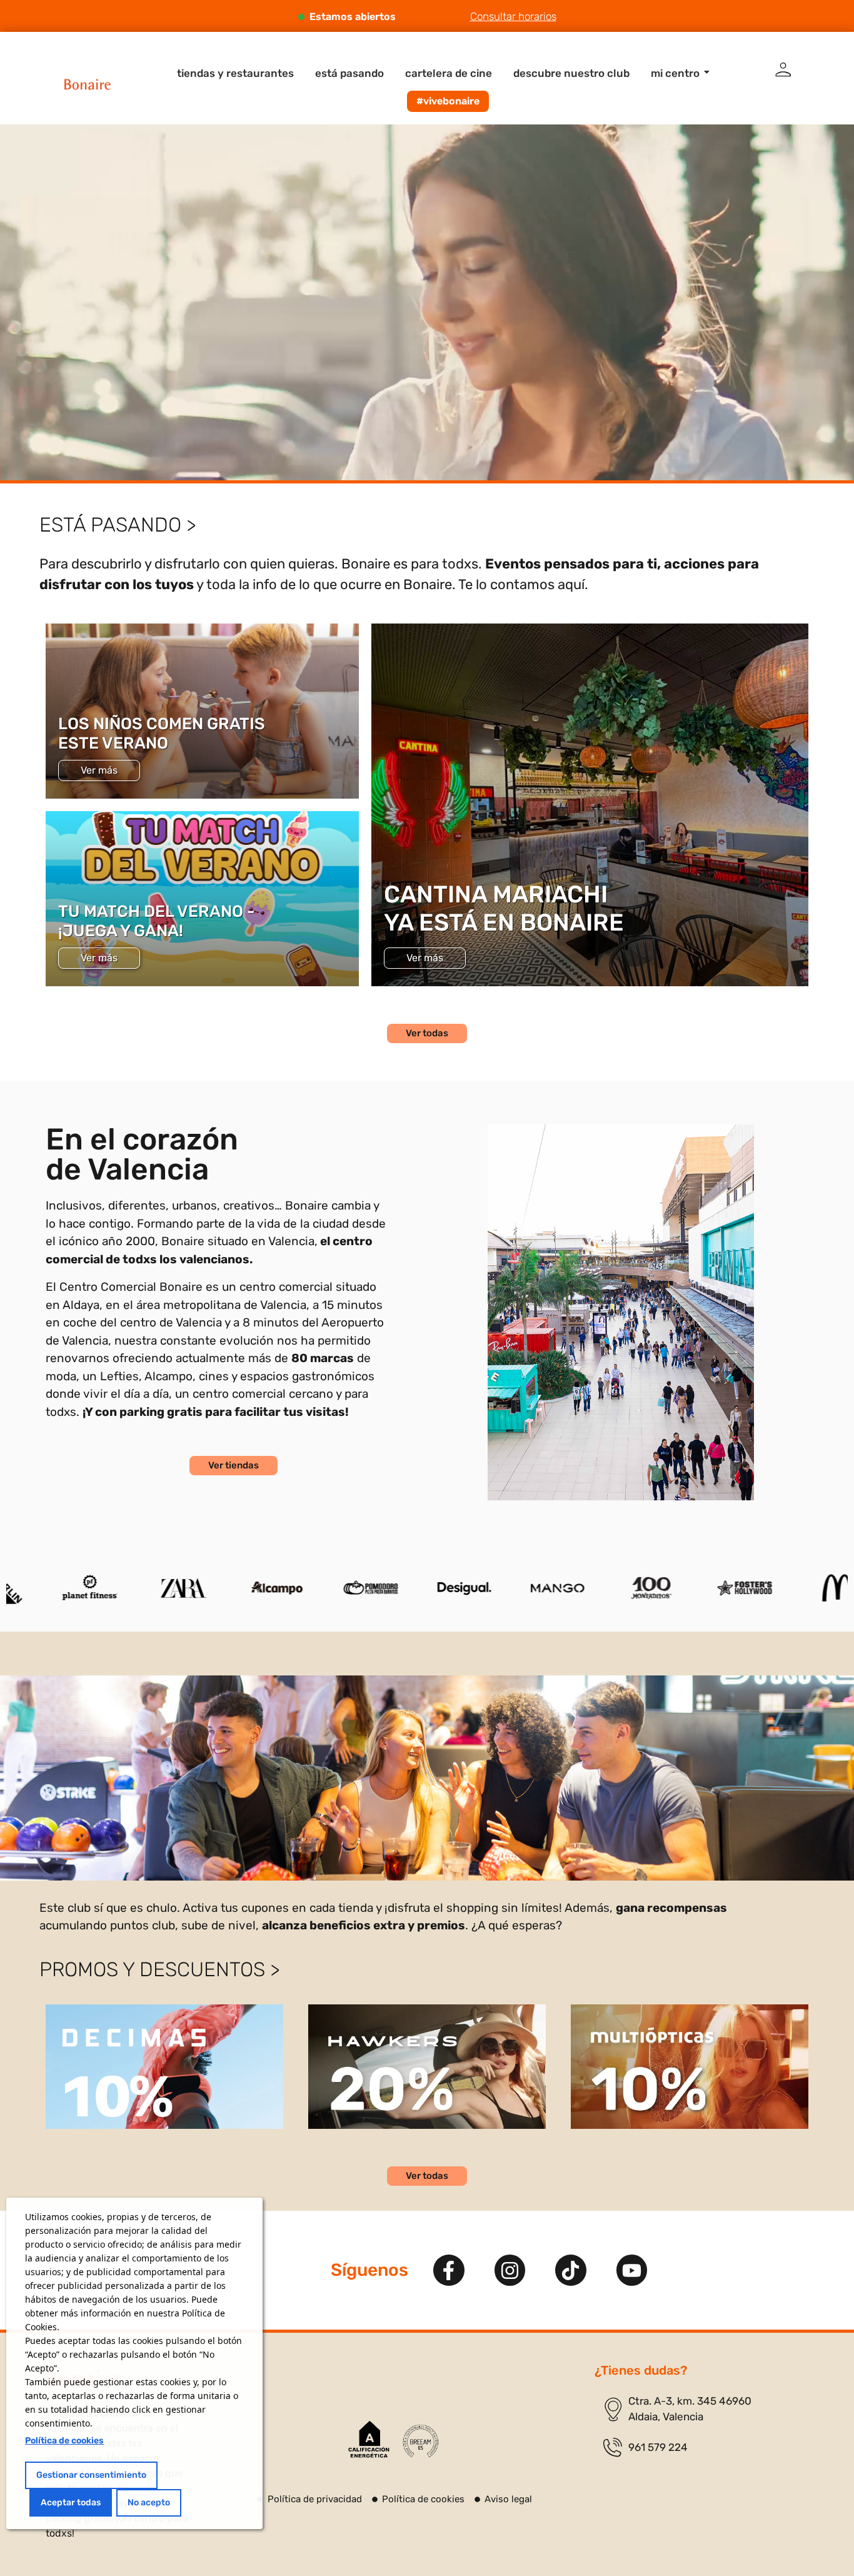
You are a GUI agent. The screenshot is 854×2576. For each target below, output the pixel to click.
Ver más (99, 770)
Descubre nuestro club (571, 73)
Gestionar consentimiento (91, 2475)
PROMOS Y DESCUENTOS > (159, 1969)
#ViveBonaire (448, 101)
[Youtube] (632, 2270)
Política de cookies (64, 2441)
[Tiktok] (571, 2270)
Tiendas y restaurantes (235, 73)
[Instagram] (510, 2270)
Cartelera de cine (449, 73)
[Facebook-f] (449, 2270)
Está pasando (349, 73)
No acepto (149, 2503)
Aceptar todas (71, 2503)
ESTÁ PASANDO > (118, 525)
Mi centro (675, 73)
